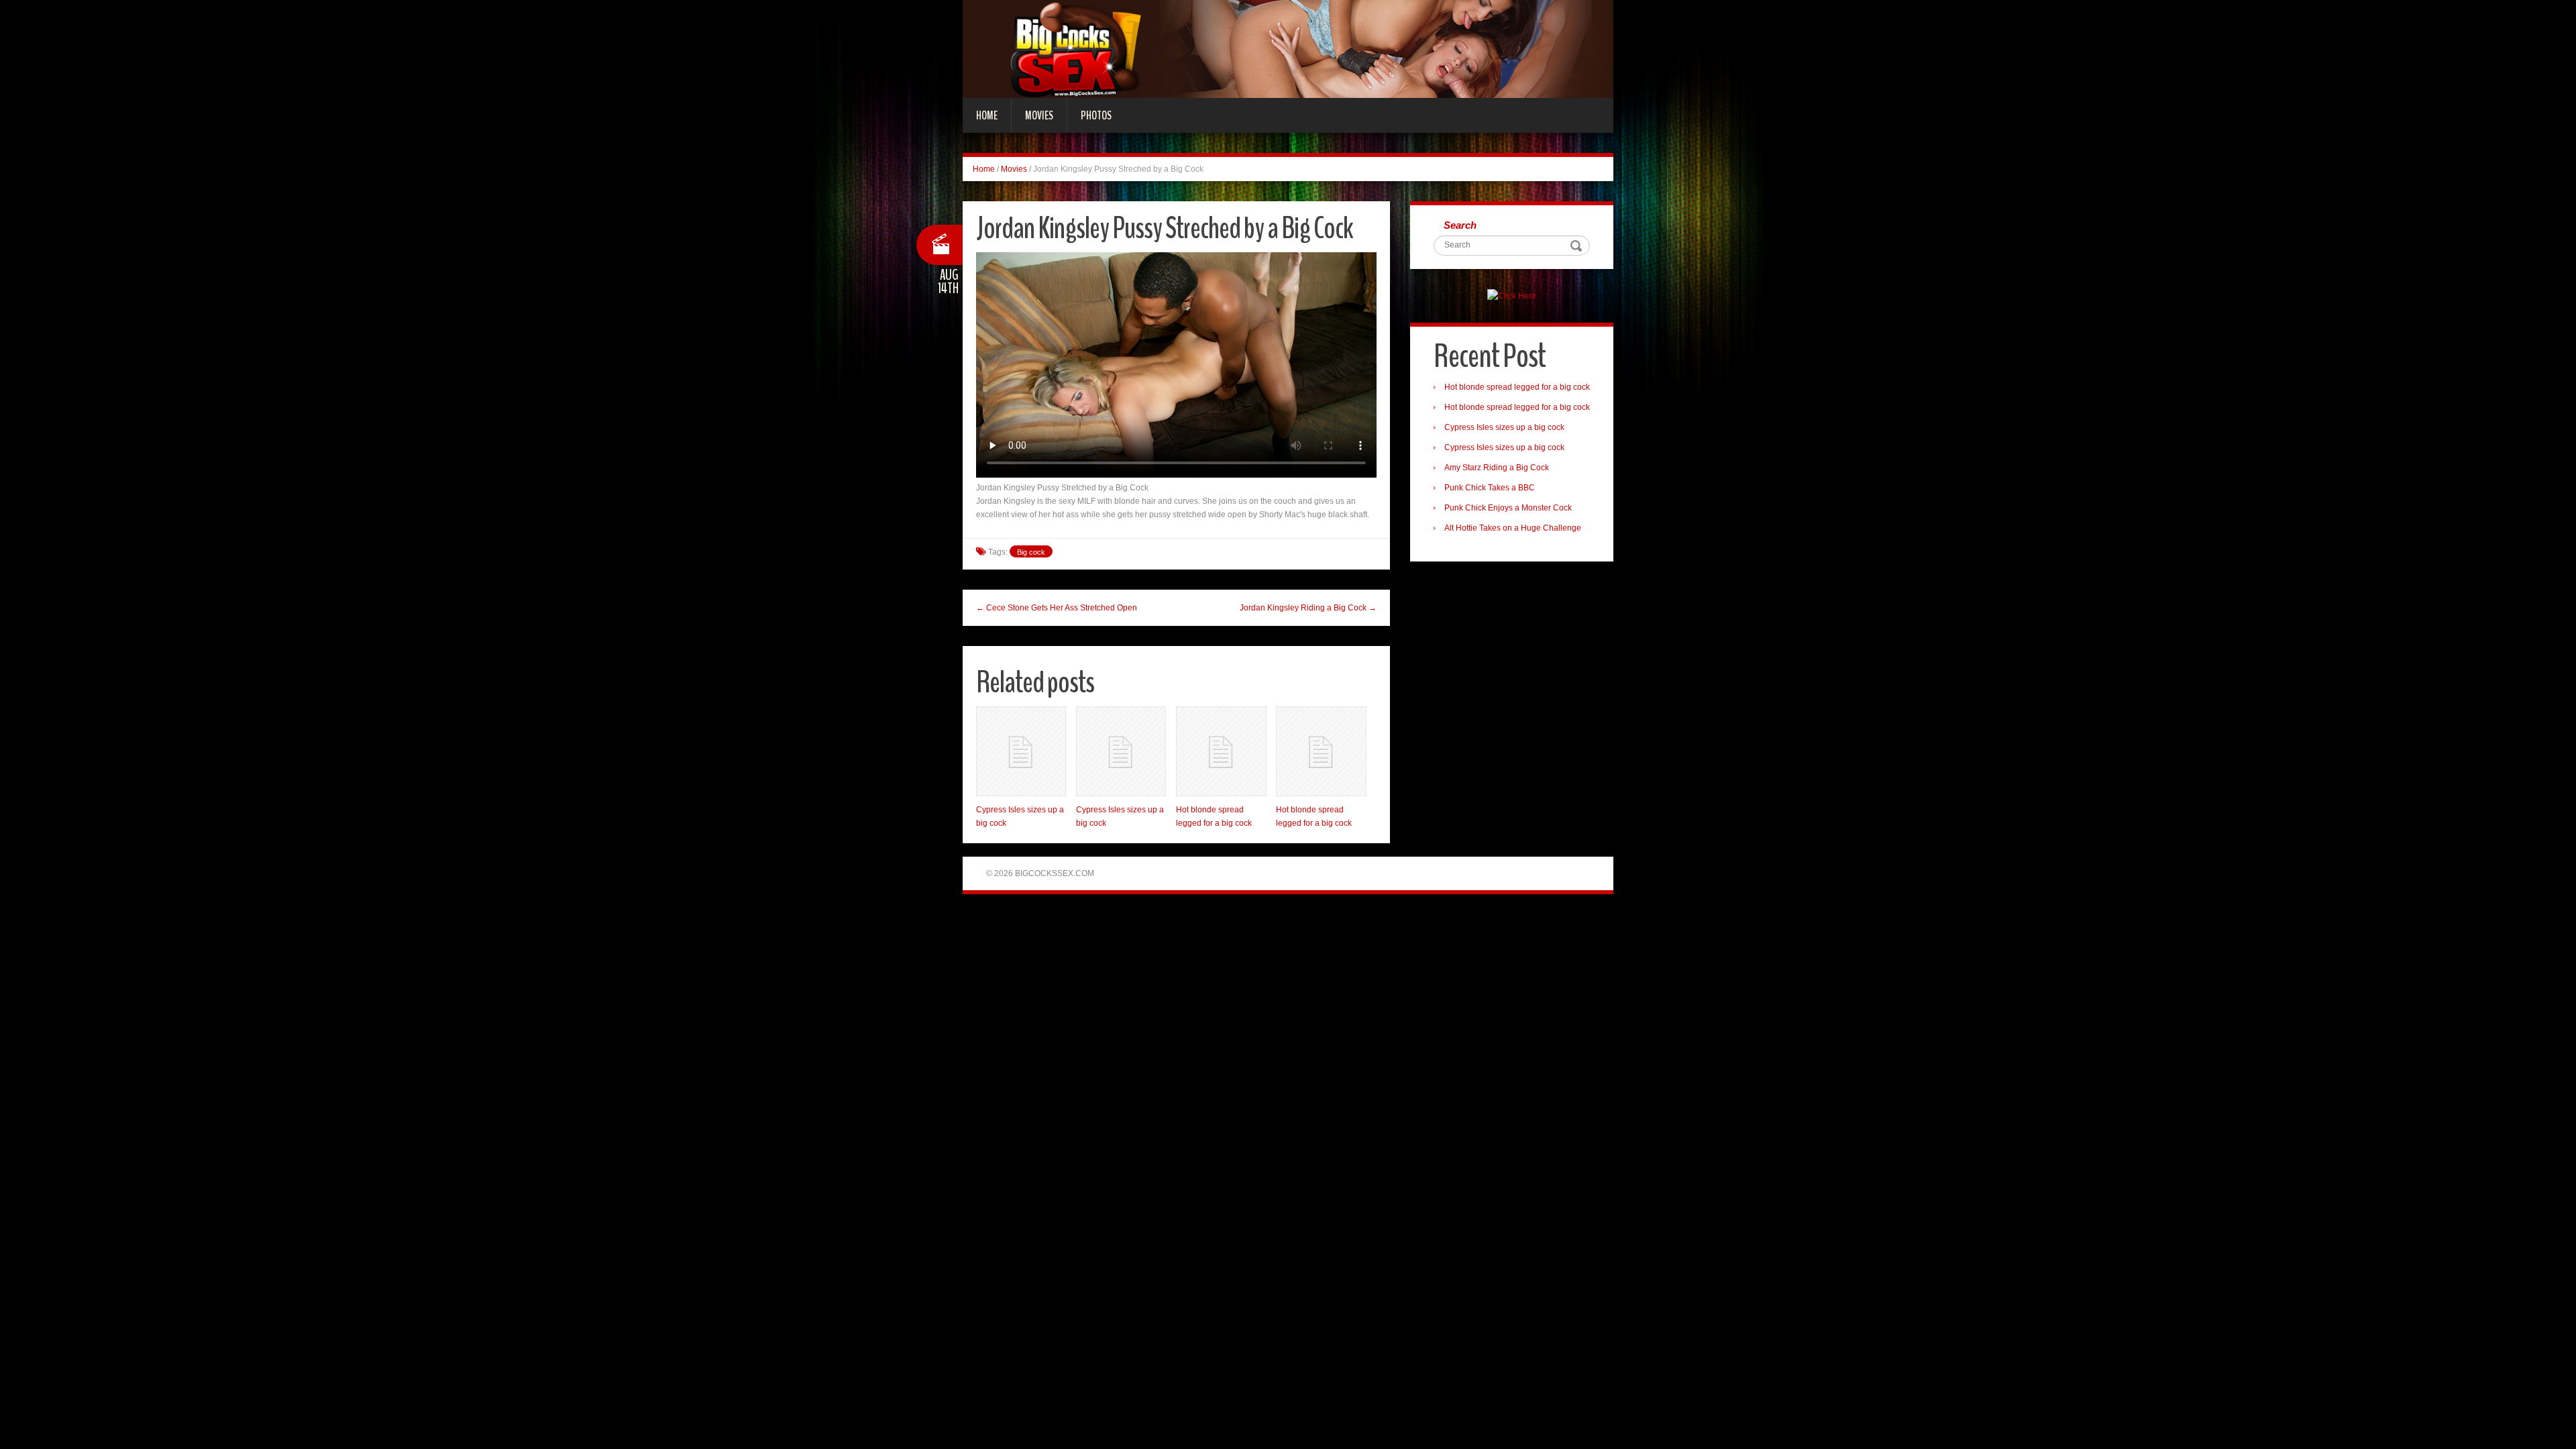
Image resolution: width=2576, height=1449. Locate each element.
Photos (1096, 115)
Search (1460, 225)
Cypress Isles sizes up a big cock (1504, 427)
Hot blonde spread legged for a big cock (1517, 387)
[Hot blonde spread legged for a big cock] (1221, 751)
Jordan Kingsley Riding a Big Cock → (1308, 608)
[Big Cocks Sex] (1288, 48)
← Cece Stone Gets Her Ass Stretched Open (1057, 608)
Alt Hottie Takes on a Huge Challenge (1513, 528)
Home (987, 115)
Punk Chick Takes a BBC (1490, 488)
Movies (1039, 115)
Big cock (1031, 552)
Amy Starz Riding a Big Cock (1497, 468)
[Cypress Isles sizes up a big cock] (1021, 751)
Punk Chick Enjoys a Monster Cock (1508, 508)
